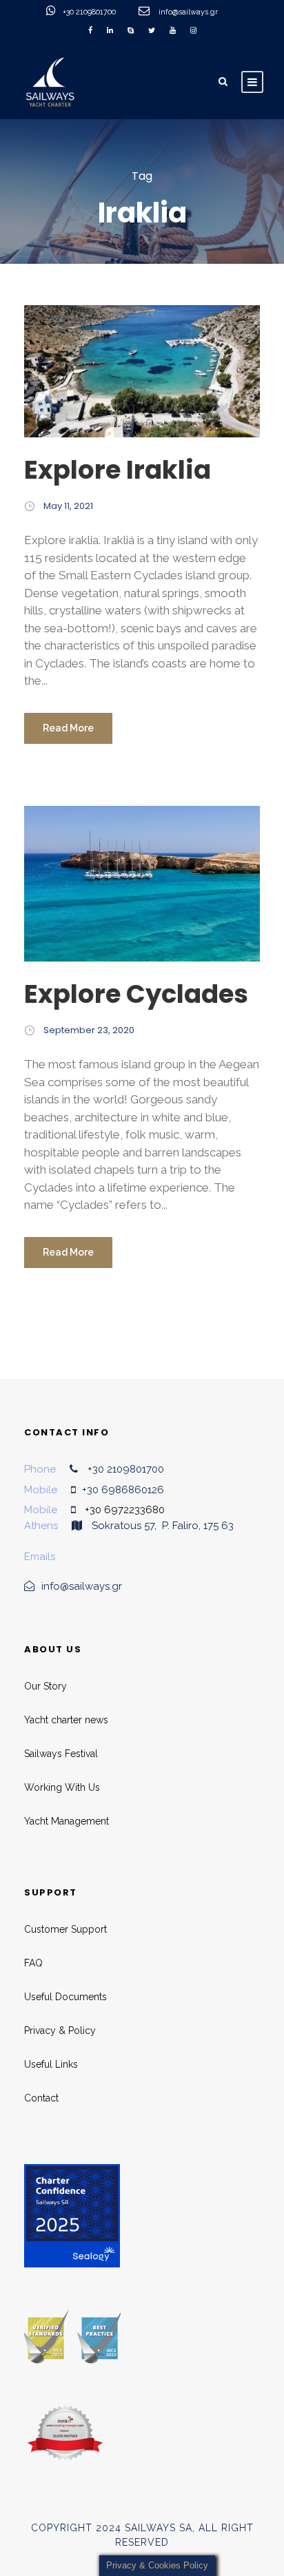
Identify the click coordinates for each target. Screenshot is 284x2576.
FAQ (33, 1963)
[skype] (131, 31)
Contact (41, 2098)
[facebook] (90, 31)
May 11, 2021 (68, 506)
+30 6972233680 (125, 1510)
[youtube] (173, 31)
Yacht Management (67, 1821)
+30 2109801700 (90, 12)
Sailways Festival (61, 1754)
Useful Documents (65, 1997)
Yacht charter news (66, 1720)
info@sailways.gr (197, 12)
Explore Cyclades (136, 994)
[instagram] (193, 31)
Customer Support (65, 1929)
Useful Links (51, 2064)
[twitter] (152, 31)
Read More (68, 728)
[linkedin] (110, 31)
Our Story (45, 1686)
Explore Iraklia (118, 470)
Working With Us (62, 1787)
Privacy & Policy (60, 2030)
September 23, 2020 (89, 1030)
